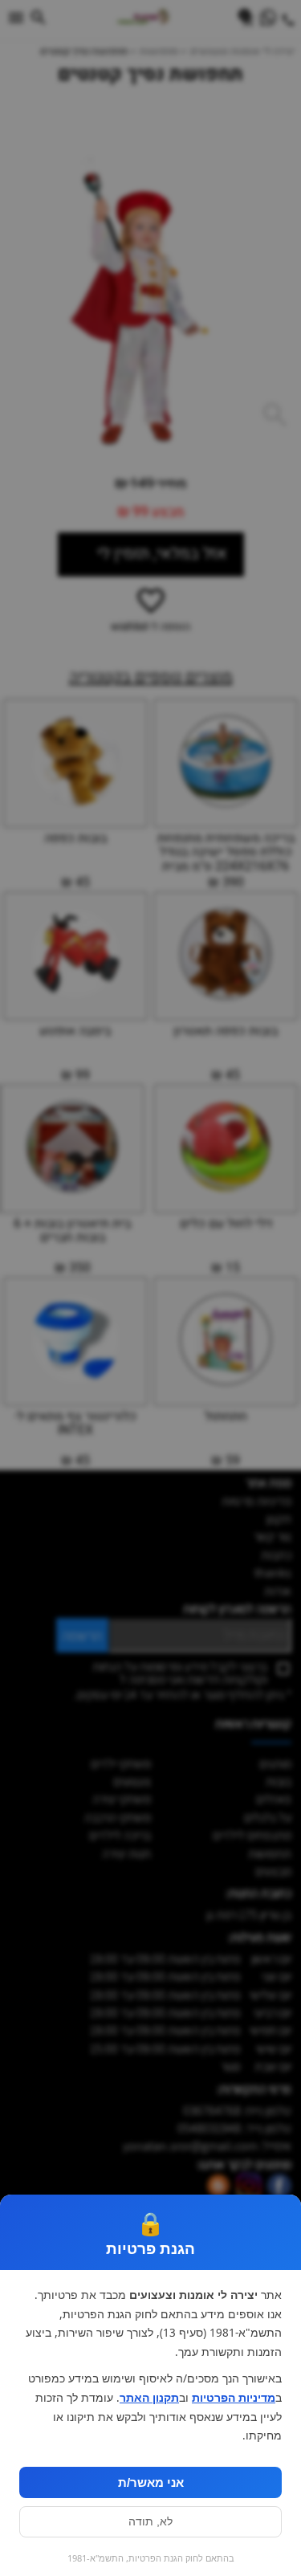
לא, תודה (150, 2522)
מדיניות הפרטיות (234, 2398)
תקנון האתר (149, 2398)
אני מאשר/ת (151, 2482)
